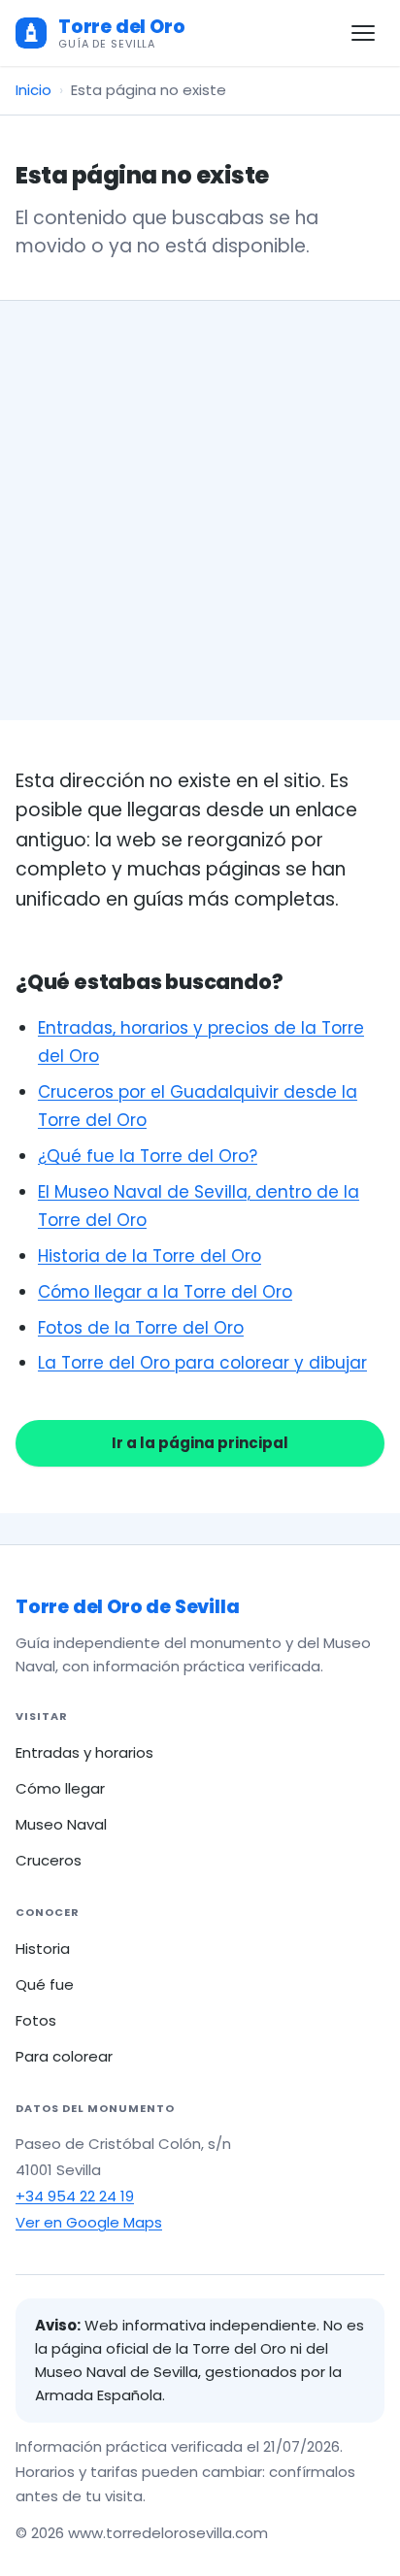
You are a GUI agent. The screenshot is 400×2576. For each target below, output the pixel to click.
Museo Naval (61, 1824)
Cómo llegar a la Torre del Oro (165, 1292)
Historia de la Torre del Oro (150, 1256)
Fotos (36, 2020)
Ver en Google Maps (89, 2222)
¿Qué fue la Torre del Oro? (148, 1156)
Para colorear (64, 2056)
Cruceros (49, 1860)
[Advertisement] (200, 511)
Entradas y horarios (84, 1752)
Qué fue (45, 1984)
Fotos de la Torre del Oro (141, 1328)
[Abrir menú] (363, 33)
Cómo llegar (60, 1788)
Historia (43, 1949)
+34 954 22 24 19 (75, 2196)
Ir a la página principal (200, 1443)
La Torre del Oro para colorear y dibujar (202, 1363)
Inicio (33, 90)
